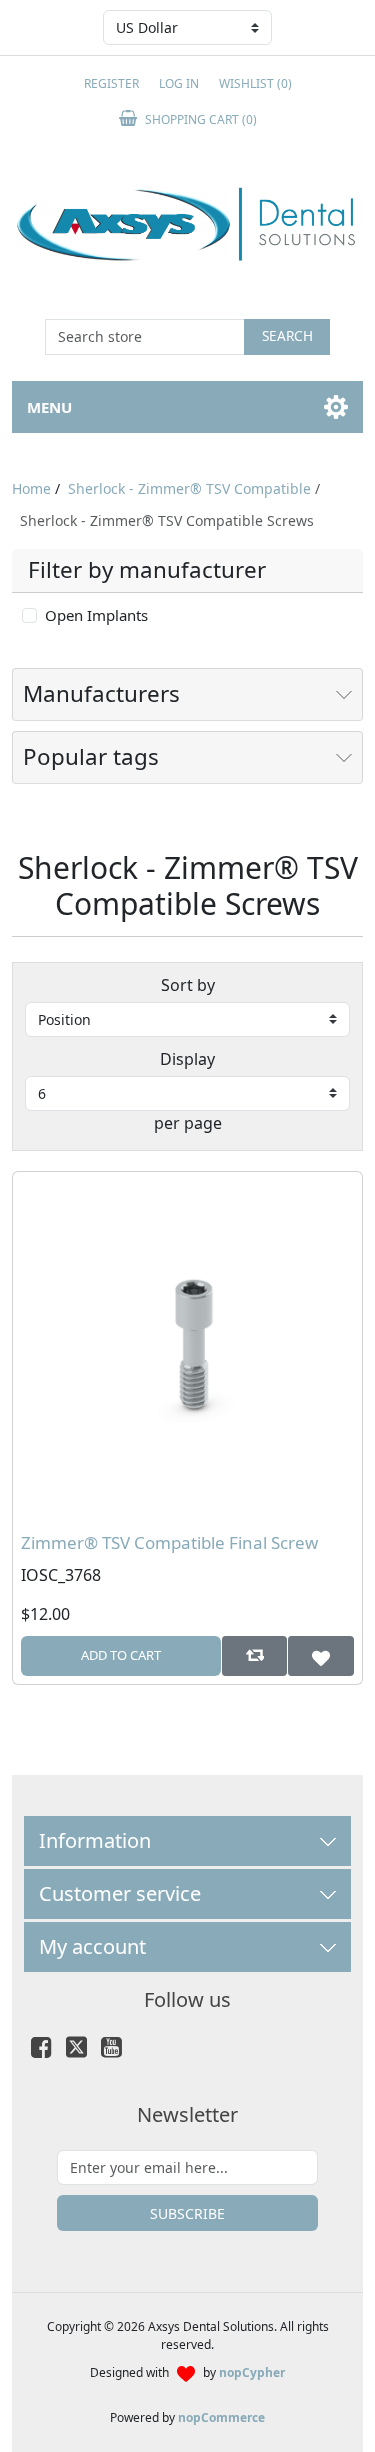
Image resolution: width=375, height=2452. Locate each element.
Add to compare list (254, 1656)
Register (111, 83)
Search (287, 335)
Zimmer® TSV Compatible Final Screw (169, 1543)
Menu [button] (49, 407)
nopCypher (252, 2372)
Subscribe (187, 2213)
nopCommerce (221, 2417)
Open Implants (96, 615)
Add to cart (121, 1655)
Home (31, 488)
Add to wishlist (320, 1656)
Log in (179, 83)
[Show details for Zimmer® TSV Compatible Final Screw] (187, 1346)
